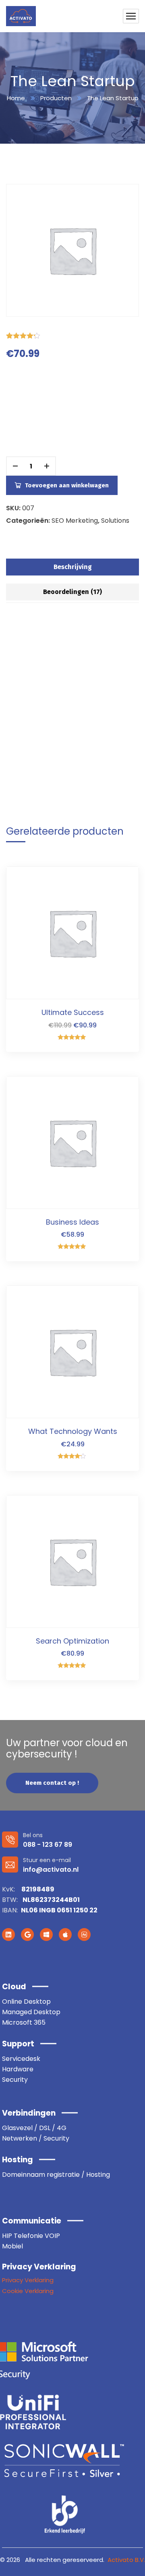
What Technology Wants (73, 1431)
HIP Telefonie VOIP (31, 2236)
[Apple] (65, 1935)
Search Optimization (72, 1641)
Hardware (18, 2069)
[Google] (27, 1935)
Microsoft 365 (24, 2022)
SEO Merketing (75, 521)
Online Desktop (26, 2002)
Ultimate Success (73, 1012)
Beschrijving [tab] (73, 567)
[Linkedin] (8, 1935)
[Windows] (46, 1935)
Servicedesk (21, 2059)
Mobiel (12, 2246)
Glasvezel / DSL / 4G (34, 2128)
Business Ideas (72, 1222)
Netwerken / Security (36, 2138)
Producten (56, 98)
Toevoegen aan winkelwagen (67, 485)
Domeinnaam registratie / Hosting (56, 2175)
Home (16, 98)
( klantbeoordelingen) (82, 335)
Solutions (115, 521)
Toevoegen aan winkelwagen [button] (119, 882)
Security (15, 2080)
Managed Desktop (31, 2012)
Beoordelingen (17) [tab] (72, 592)
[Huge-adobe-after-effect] (84, 1935)
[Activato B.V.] (21, 16)
